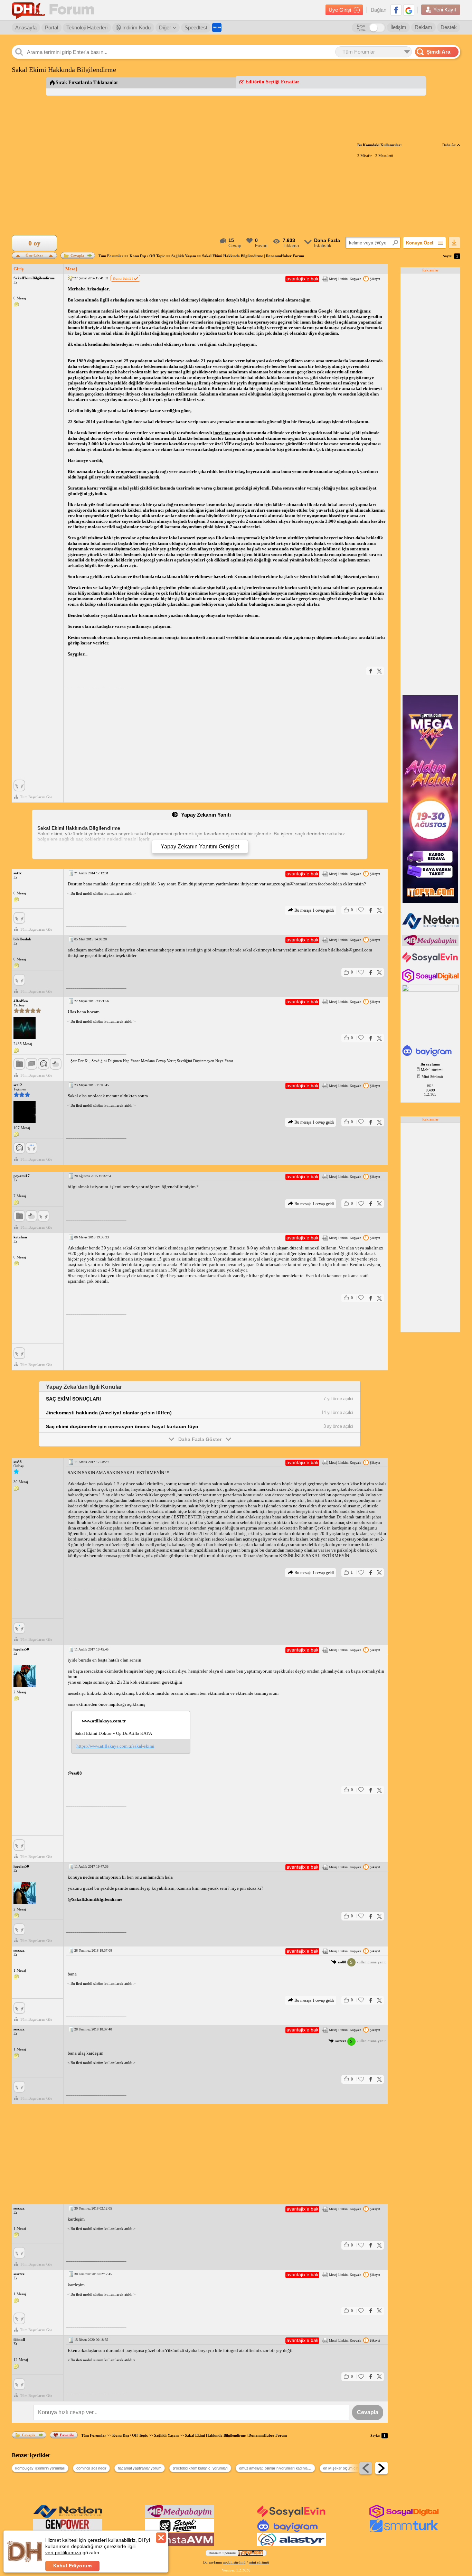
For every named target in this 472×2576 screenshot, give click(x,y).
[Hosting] (431, 928)
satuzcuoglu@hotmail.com (292, 884)
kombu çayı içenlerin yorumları (40, 2468)
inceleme (222, 433)
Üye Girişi (340, 10)
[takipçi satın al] (431, 962)
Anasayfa (26, 27)
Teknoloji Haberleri (87, 27)
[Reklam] (217, 27)
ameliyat (368, 488)
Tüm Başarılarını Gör (36, 797)
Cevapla (77, 255)
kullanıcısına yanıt (362, 1962)
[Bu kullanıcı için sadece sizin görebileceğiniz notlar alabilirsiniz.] (16, 305)
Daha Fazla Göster (200, 1439)
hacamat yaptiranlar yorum (140, 2468)
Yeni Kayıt (445, 10)
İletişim (398, 27)
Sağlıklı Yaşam (184, 256)
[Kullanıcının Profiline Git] (25, 1028)
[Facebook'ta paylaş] (371, 671)
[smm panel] (431, 945)
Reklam (423, 27)
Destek (449, 27)
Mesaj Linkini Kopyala (345, 279)
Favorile (67, 2435)
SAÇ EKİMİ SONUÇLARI (73, 1399)
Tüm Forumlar (111, 256)
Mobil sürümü (432, 1070)
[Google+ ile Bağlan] (409, 10)
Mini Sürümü (432, 1077)
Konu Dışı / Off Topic (147, 256)
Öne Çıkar (34, 255)
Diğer (165, 27)
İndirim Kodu (136, 27)
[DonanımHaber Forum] (55, 10)
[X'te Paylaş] (379, 671)
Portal (51, 27)
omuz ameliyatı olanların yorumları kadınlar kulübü (277, 2468)
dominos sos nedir (91, 2468)
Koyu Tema (361, 28)
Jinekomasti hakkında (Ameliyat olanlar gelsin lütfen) (109, 1413)
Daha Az (450, 145)
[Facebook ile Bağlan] (396, 10)
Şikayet (375, 279)
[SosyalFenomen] (180, 2531)
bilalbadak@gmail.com (350, 950)
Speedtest (196, 27)
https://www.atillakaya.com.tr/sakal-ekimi (115, 1746)
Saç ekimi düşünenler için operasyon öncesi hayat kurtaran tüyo (122, 1426)
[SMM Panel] (404, 2531)
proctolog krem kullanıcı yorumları (200, 2468)
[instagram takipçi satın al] (431, 981)
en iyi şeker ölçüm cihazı (343, 2468)
